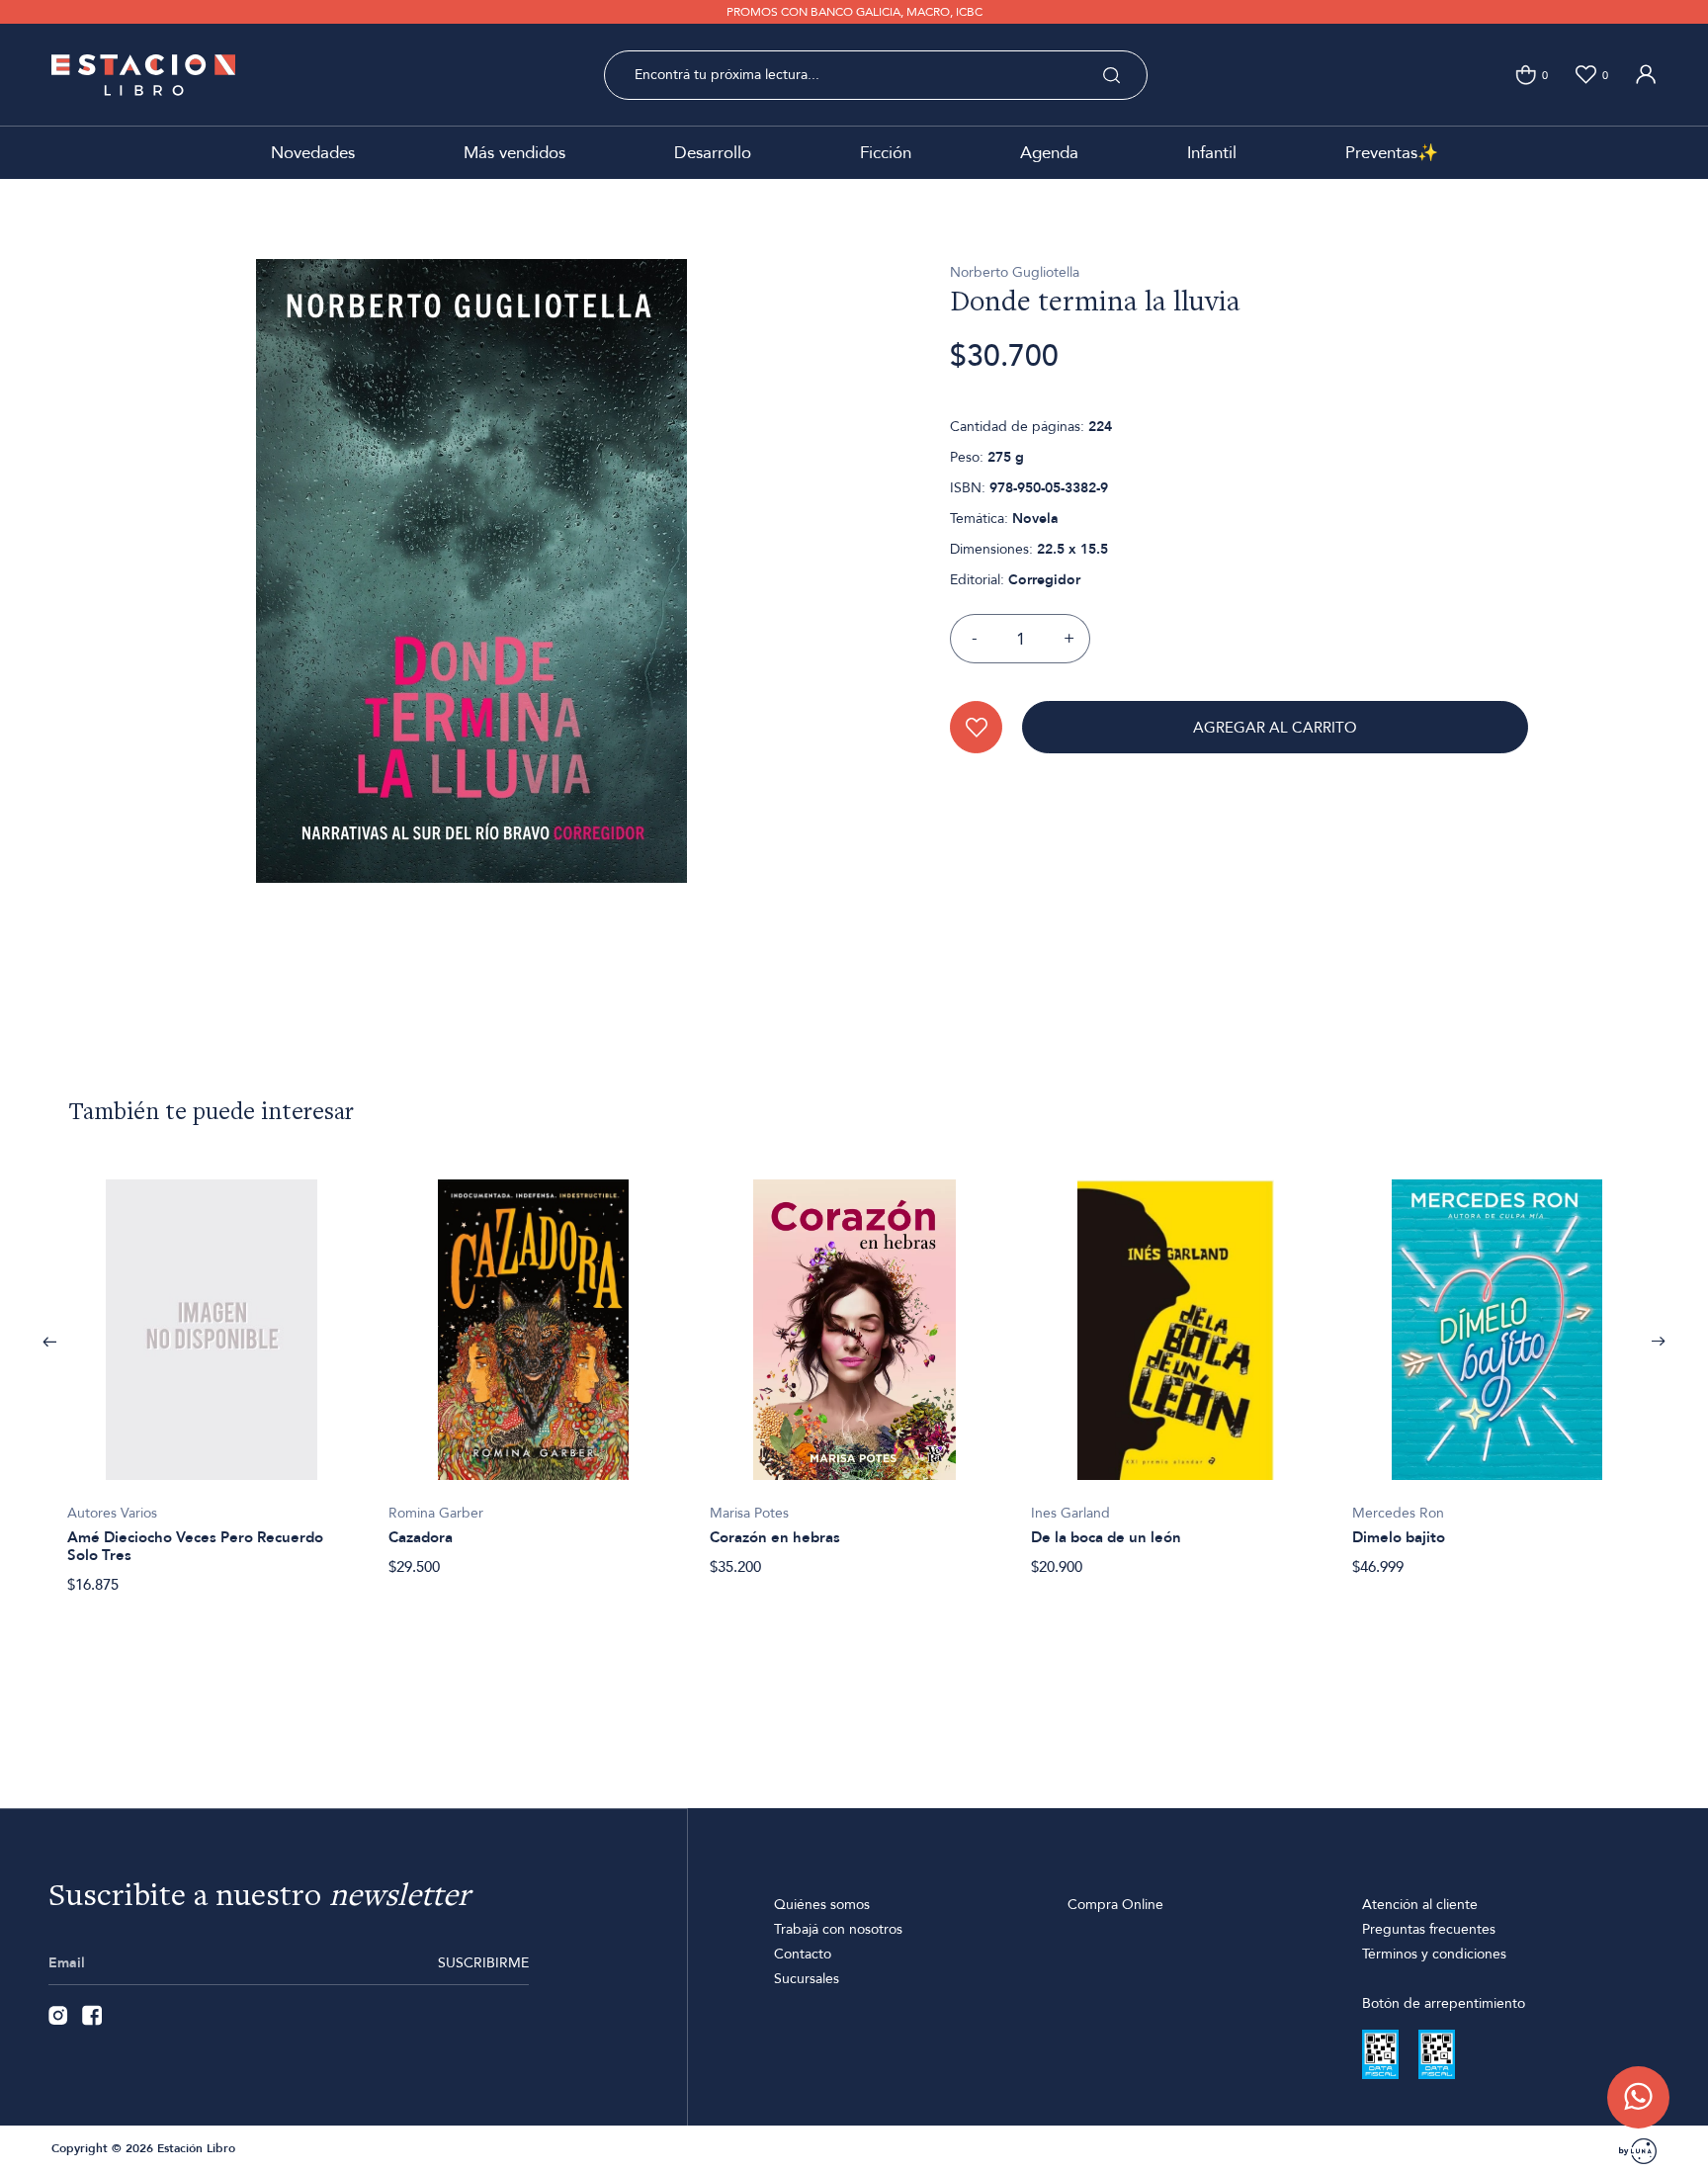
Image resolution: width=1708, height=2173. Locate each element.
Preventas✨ (1392, 153)
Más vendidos (514, 153)
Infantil (1212, 153)
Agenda (1049, 153)
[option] (212, 1376)
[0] (1526, 75)
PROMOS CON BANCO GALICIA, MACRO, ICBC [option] (854, 12)
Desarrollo (713, 153)
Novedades (313, 153)
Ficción (886, 153)
